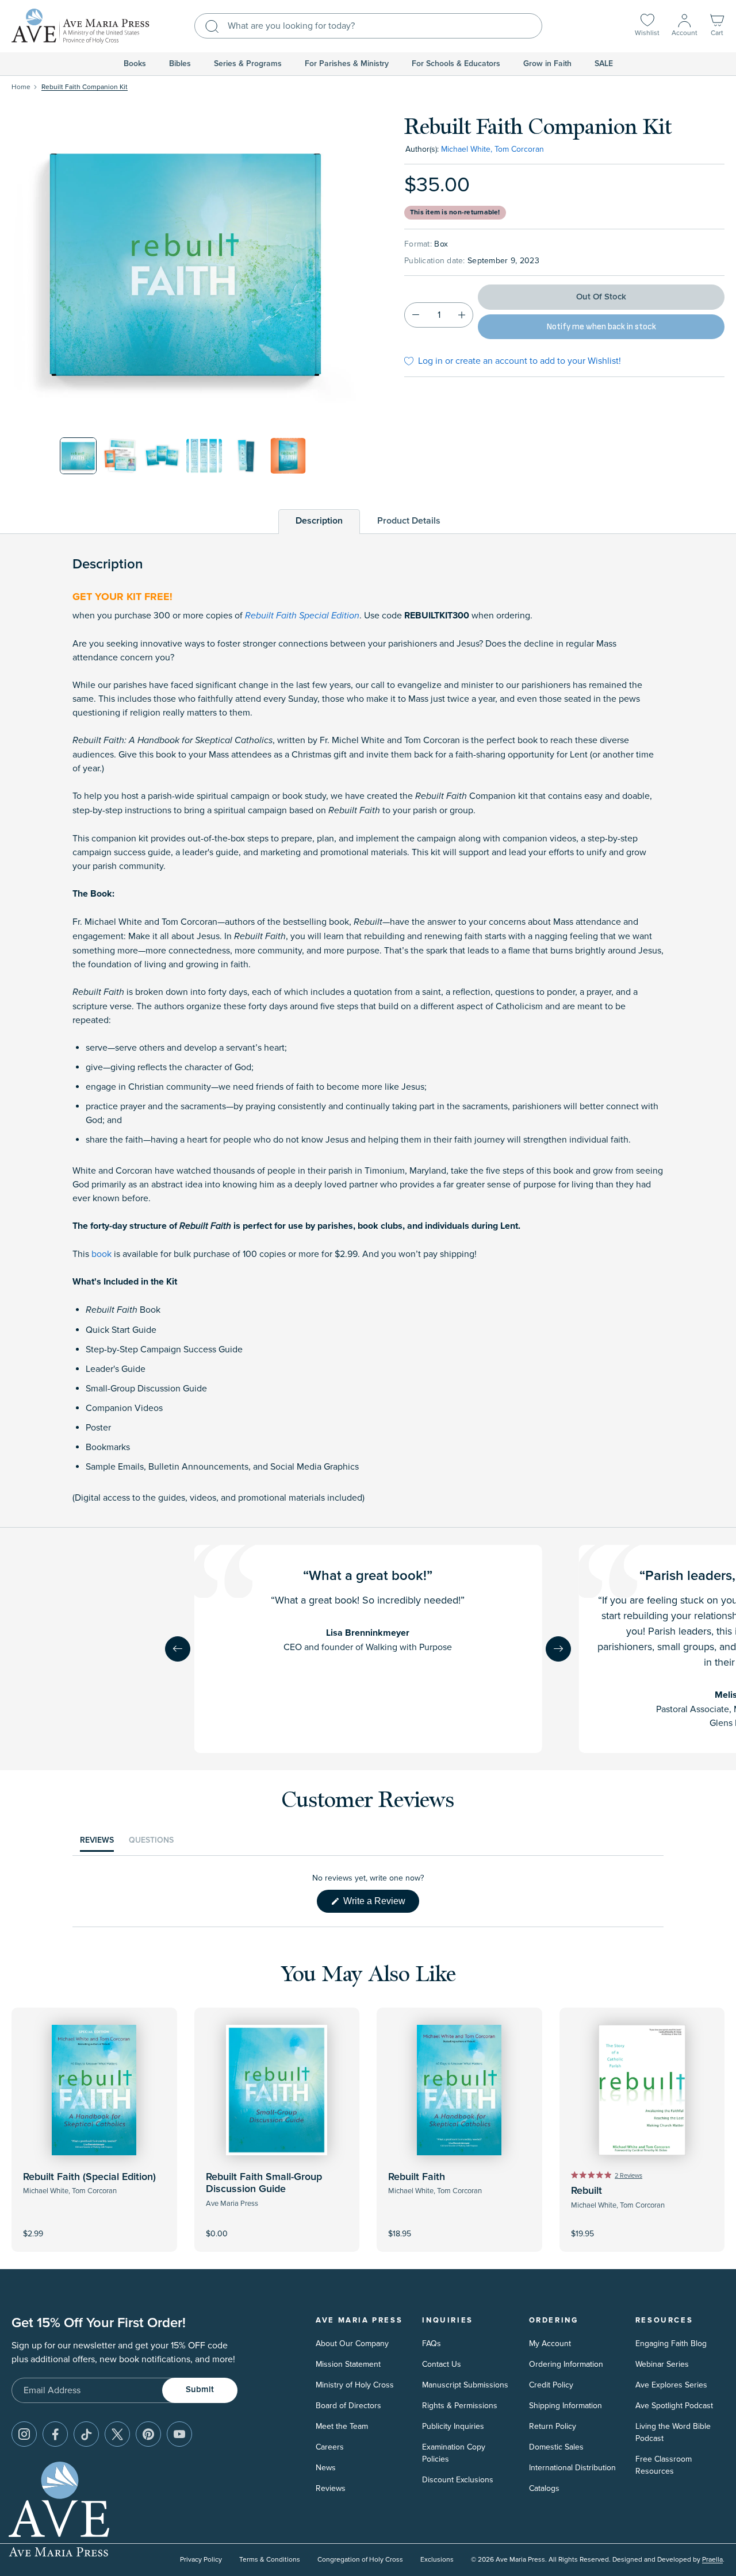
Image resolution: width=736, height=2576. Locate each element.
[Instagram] (24, 2434)
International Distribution (572, 2468)
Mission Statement (348, 2364)
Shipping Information (566, 2406)
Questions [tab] (151, 1843)
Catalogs (544, 2488)
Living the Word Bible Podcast (673, 2432)
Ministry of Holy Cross (355, 2385)
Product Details (409, 521)
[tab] (319, 521)
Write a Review (380, 1904)
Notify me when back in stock (601, 327)
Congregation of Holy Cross (360, 2560)
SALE (604, 64)
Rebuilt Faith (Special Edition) (89, 2177)
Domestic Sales (556, 2447)
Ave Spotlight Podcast (674, 2406)
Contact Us (442, 2364)
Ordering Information (566, 2364)
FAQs (432, 2344)
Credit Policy (551, 2385)
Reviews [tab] (97, 1843)
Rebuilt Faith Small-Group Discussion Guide (264, 2183)
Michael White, (467, 149)
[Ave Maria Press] (80, 26)
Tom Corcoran (519, 149)
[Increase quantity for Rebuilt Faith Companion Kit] (462, 315)
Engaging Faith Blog (671, 2344)
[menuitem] (135, 64)
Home (21, 87)
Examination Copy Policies (454, 2453)
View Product (94, 2226)
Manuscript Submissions (465, 2385)
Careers (330, 2447)
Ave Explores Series (671, 2385)
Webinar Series (662, 2364)
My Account (550, 2344)
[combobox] (368, 26)
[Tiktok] (86, 2434)
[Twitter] (117, 2434)
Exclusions (437, 2560)
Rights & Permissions (460, 2406)
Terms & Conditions (270, 2560)
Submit (200, 2389)
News (326, 2468)
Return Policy (553, 2426)
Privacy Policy (201, 2560)
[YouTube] (179, 2434)
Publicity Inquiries (453, 2426)
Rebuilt (586, 2191)
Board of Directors (348, 2406)
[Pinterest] (148, 2434)
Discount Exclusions (458, 2480)
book (101, 1254)
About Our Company (352, 2344)
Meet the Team (342, 2426)
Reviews (331, 2488)
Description (319, 521)
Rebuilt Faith (417, 2177)
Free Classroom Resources (664, 2465)
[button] (717, 26)
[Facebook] (55, 2434)
